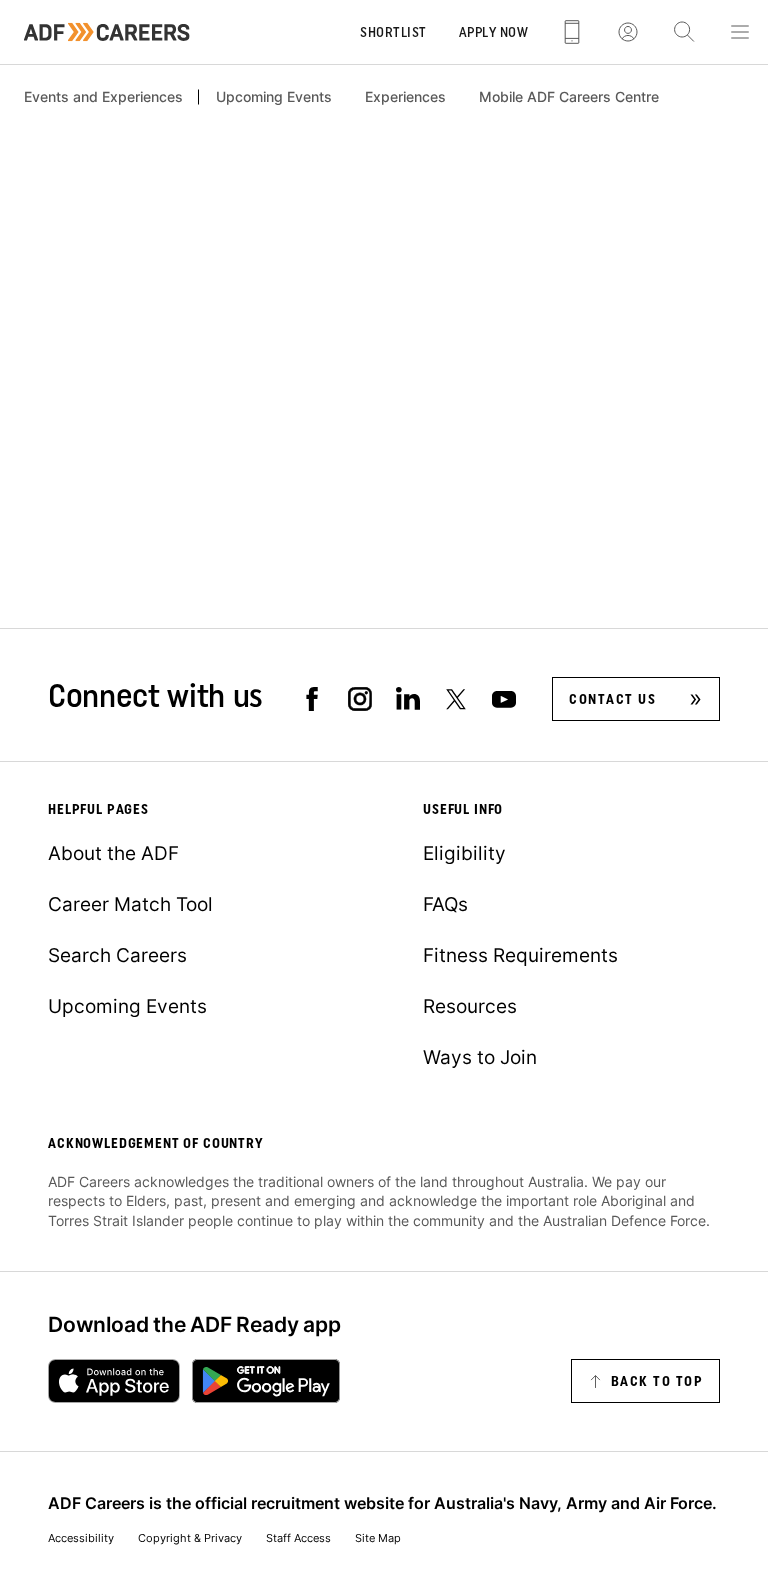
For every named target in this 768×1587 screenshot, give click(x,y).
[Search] (684, 32)
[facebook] (312, 699)
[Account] (628, 32)
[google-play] (266, 1381)
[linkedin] (408, 699)
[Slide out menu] (740, 32)
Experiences (405, 97)
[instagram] (360, 699)
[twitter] (456, 699)
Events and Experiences (103, 97)
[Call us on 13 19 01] (572, 32)
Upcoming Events (274, 97)
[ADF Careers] (107, 32)
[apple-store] (114, 1381)
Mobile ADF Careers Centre (569, 97)
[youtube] (504, 699)
